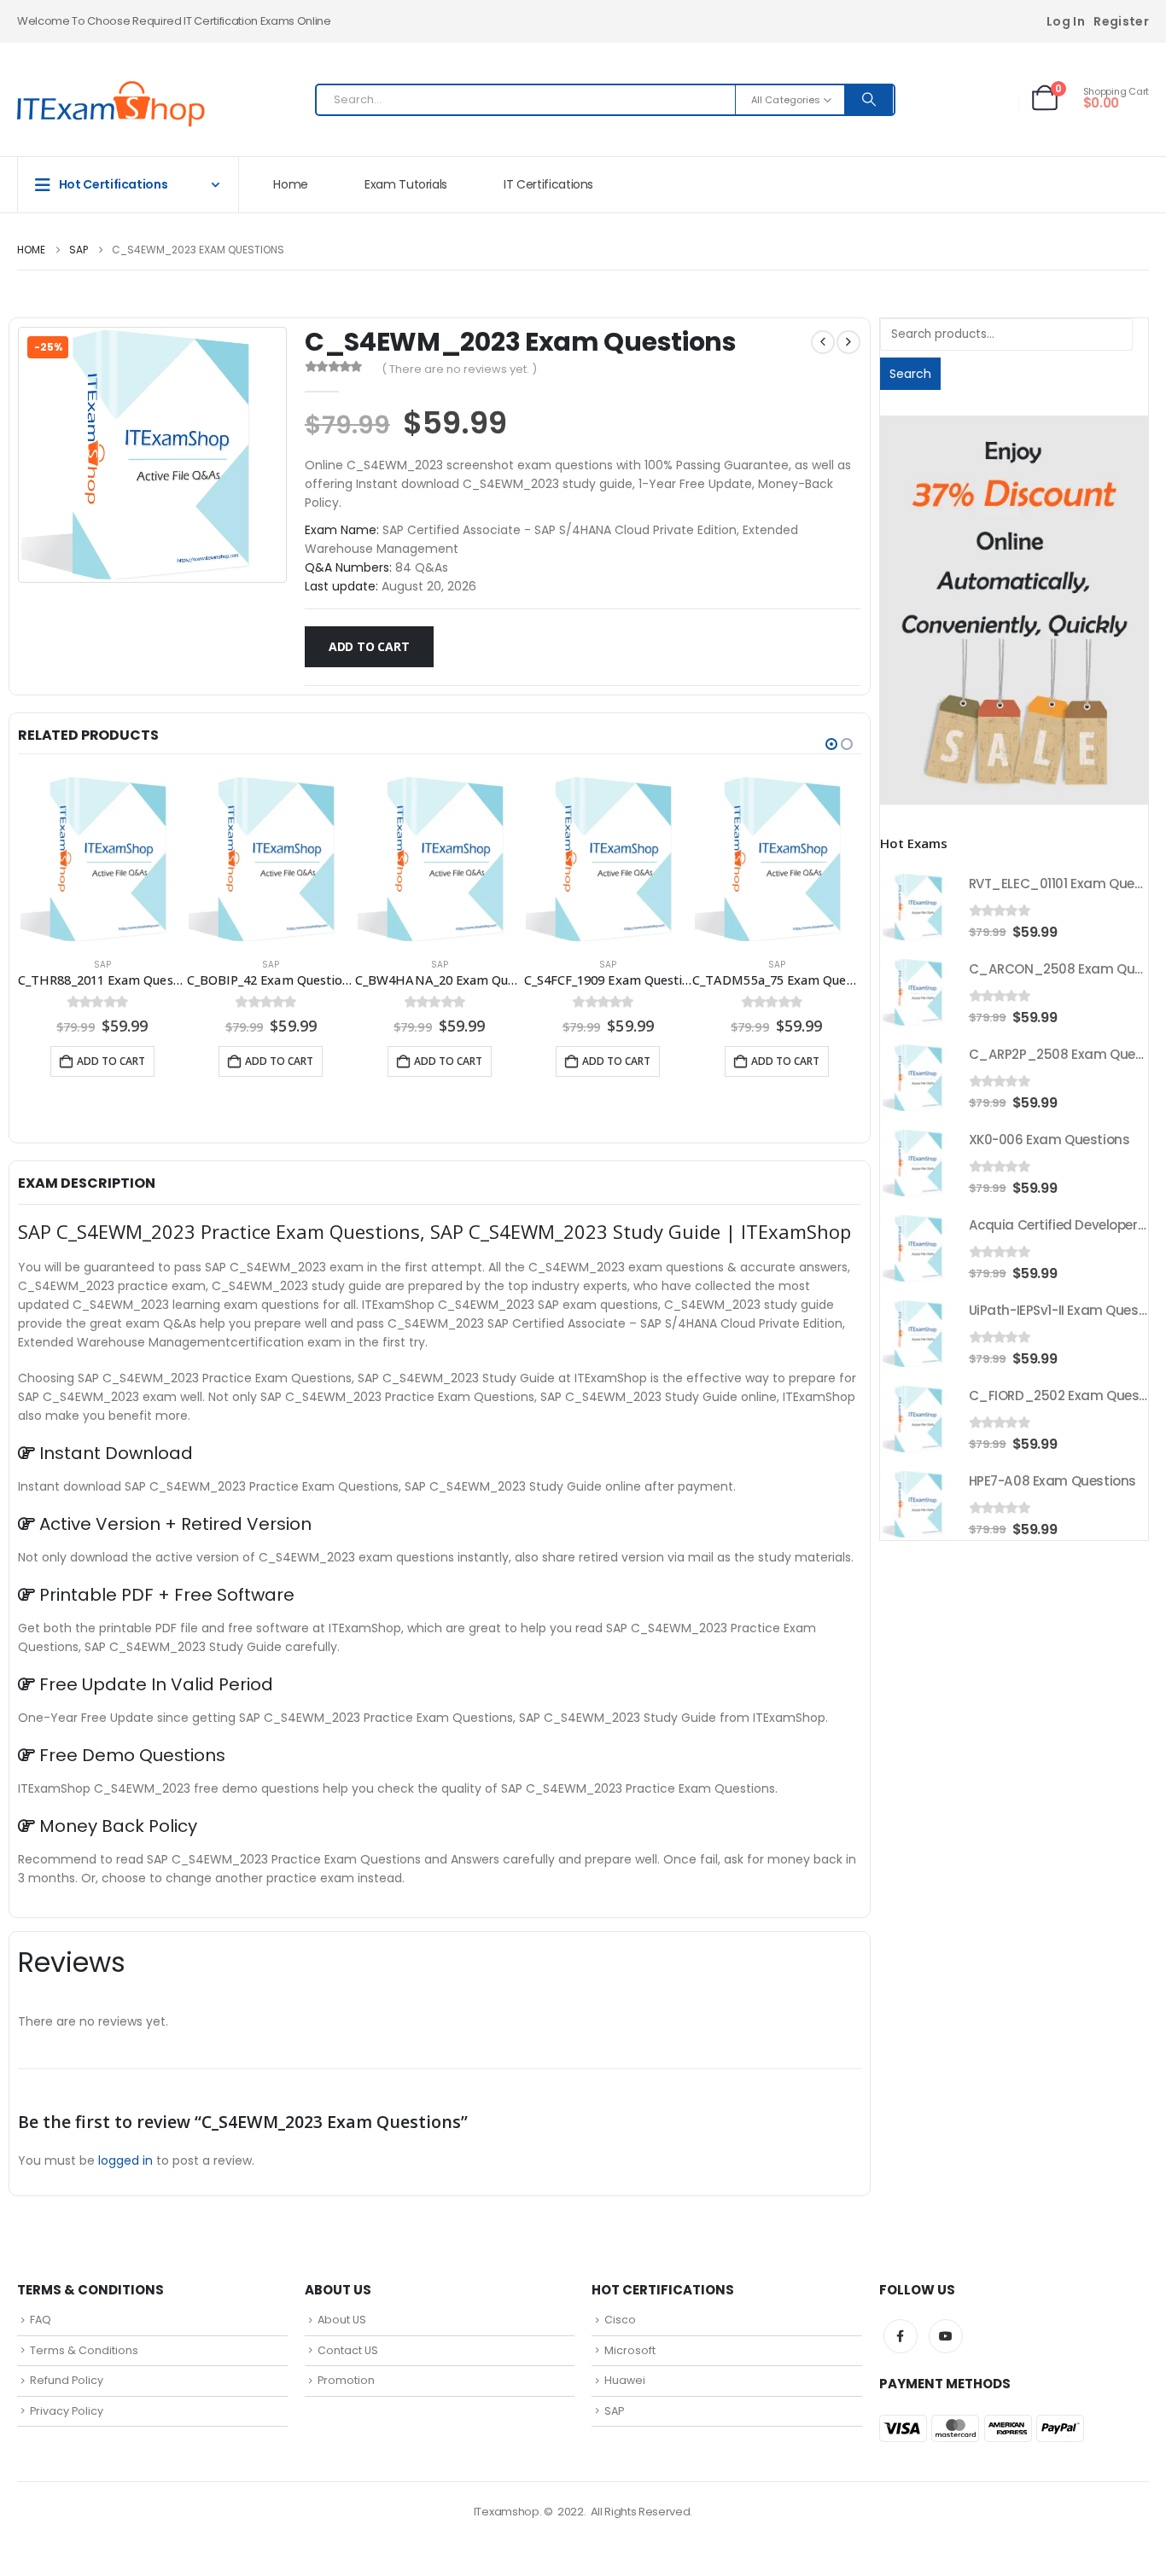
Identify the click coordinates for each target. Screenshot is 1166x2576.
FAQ (41, 2320)
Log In (1066, 21)
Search (910, 374)
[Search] (869, 100)
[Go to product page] (102, 859)
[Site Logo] (111, 104)
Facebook (901, 2336)
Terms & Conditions (84, 2350)
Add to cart (369, 646)
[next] (848, 342)
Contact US (348, 2350)
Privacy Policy (67, 2411)
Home (291, 184)
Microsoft (630, 2350)
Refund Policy (67, 2380)
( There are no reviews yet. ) (459, 369)
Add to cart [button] (111, 1061)
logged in (125, 2160)
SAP (102, 965)
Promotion (346, 2380)
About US (342, 2320)
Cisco (620, 2320)
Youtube (946, 2336)
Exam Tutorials (406, 184)
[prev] (823, 342)
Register (1121, 21)
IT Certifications (548, 184)
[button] (831, 744)
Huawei (625, 2380)
